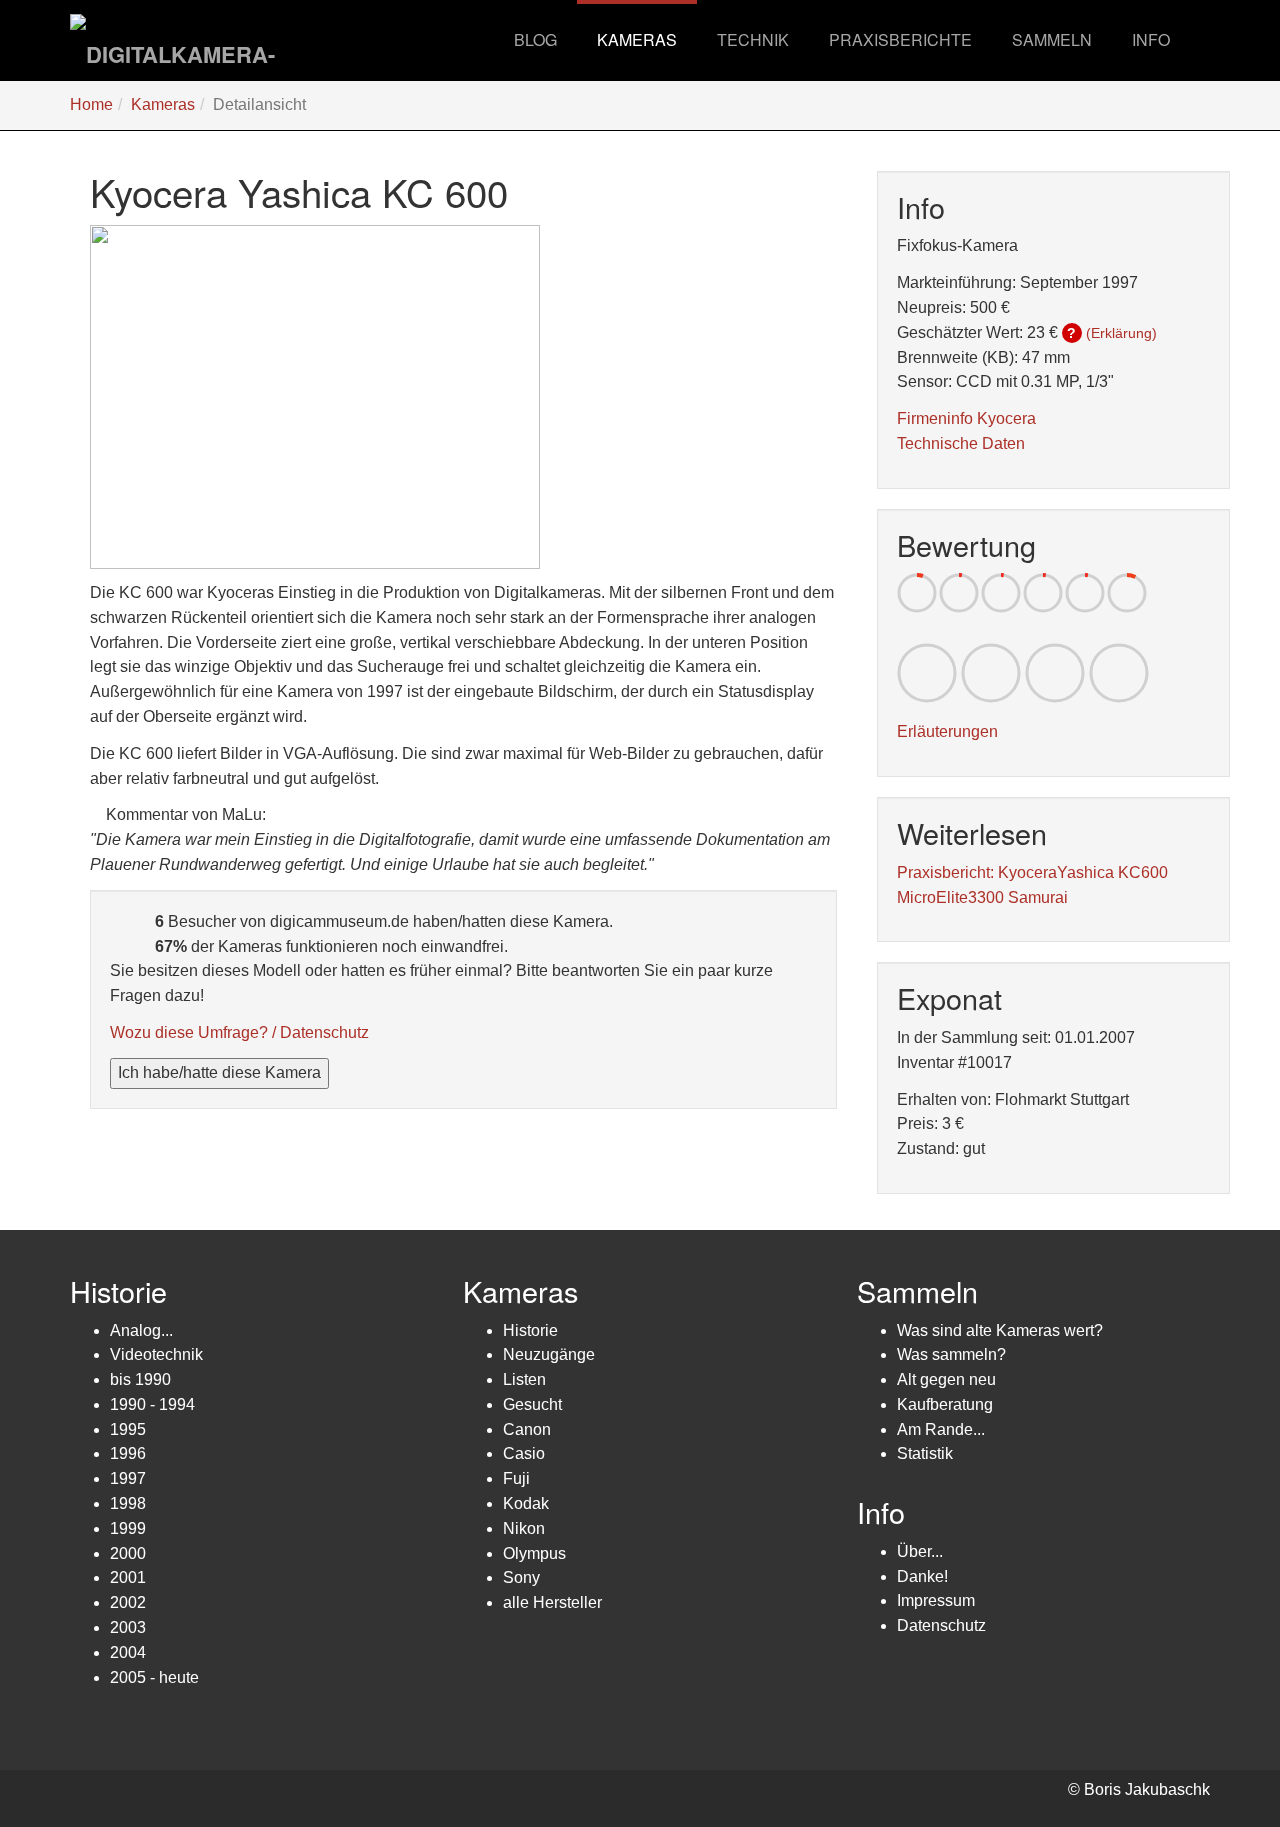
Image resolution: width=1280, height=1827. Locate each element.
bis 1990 (140, 1379)
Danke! (922, 1576)
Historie (530, 1330)
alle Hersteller (552, 1602)
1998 (128, 1503)
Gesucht (532, 1404)
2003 (128, 1627)
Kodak (526, 1503)
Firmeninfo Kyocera (966, 418)
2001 (128, 1577)
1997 (128, 1478)
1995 (128, 1429)
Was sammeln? (951, 1354)
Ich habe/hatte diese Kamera (219, 1072)
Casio (524, 1453)
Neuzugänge (549, 1354)
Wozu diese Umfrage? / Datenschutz (239, 1032)
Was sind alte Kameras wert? (1000, 1330)
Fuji (516, 1478)
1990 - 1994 (152, 1404)
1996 (128, 1453)
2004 (128, 1652)
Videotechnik (156, 1354)
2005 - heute (154, 1677)
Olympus (534, 1553)
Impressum (936, 1600)
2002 (128, 1602)
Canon (527, 1429)
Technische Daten (961, 443)
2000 (128, 1553)
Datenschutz (941, 1625)
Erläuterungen (947, 731)
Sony (521, 1577)
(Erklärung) (1121, 333)
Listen (524, 1379)
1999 (128, 1528)
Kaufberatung (945, 1404)
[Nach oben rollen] (1216, 1763)
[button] (637, 40)
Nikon (524, 1528)
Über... (920, 1551)
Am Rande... (941, 1429)
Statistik (925, 1453)
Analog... (141, 1330)
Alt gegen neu (946, 1379)
